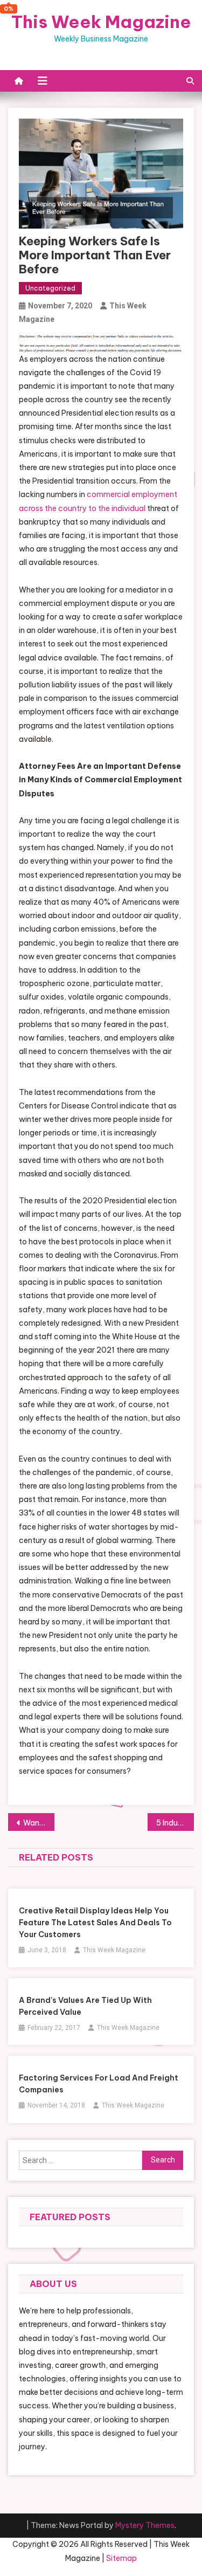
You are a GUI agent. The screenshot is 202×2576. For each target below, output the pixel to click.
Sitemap (121, 2558)
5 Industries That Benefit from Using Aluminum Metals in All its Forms (175, 1823)
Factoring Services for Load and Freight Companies (99, 2084)
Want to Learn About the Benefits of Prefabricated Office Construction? (39, 1823)
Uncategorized (50, 288)
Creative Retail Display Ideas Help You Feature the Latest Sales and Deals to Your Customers (95, 1923)
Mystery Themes (145, 2525)
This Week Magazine (101, 22)
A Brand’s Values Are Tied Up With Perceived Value (85, 2006)
